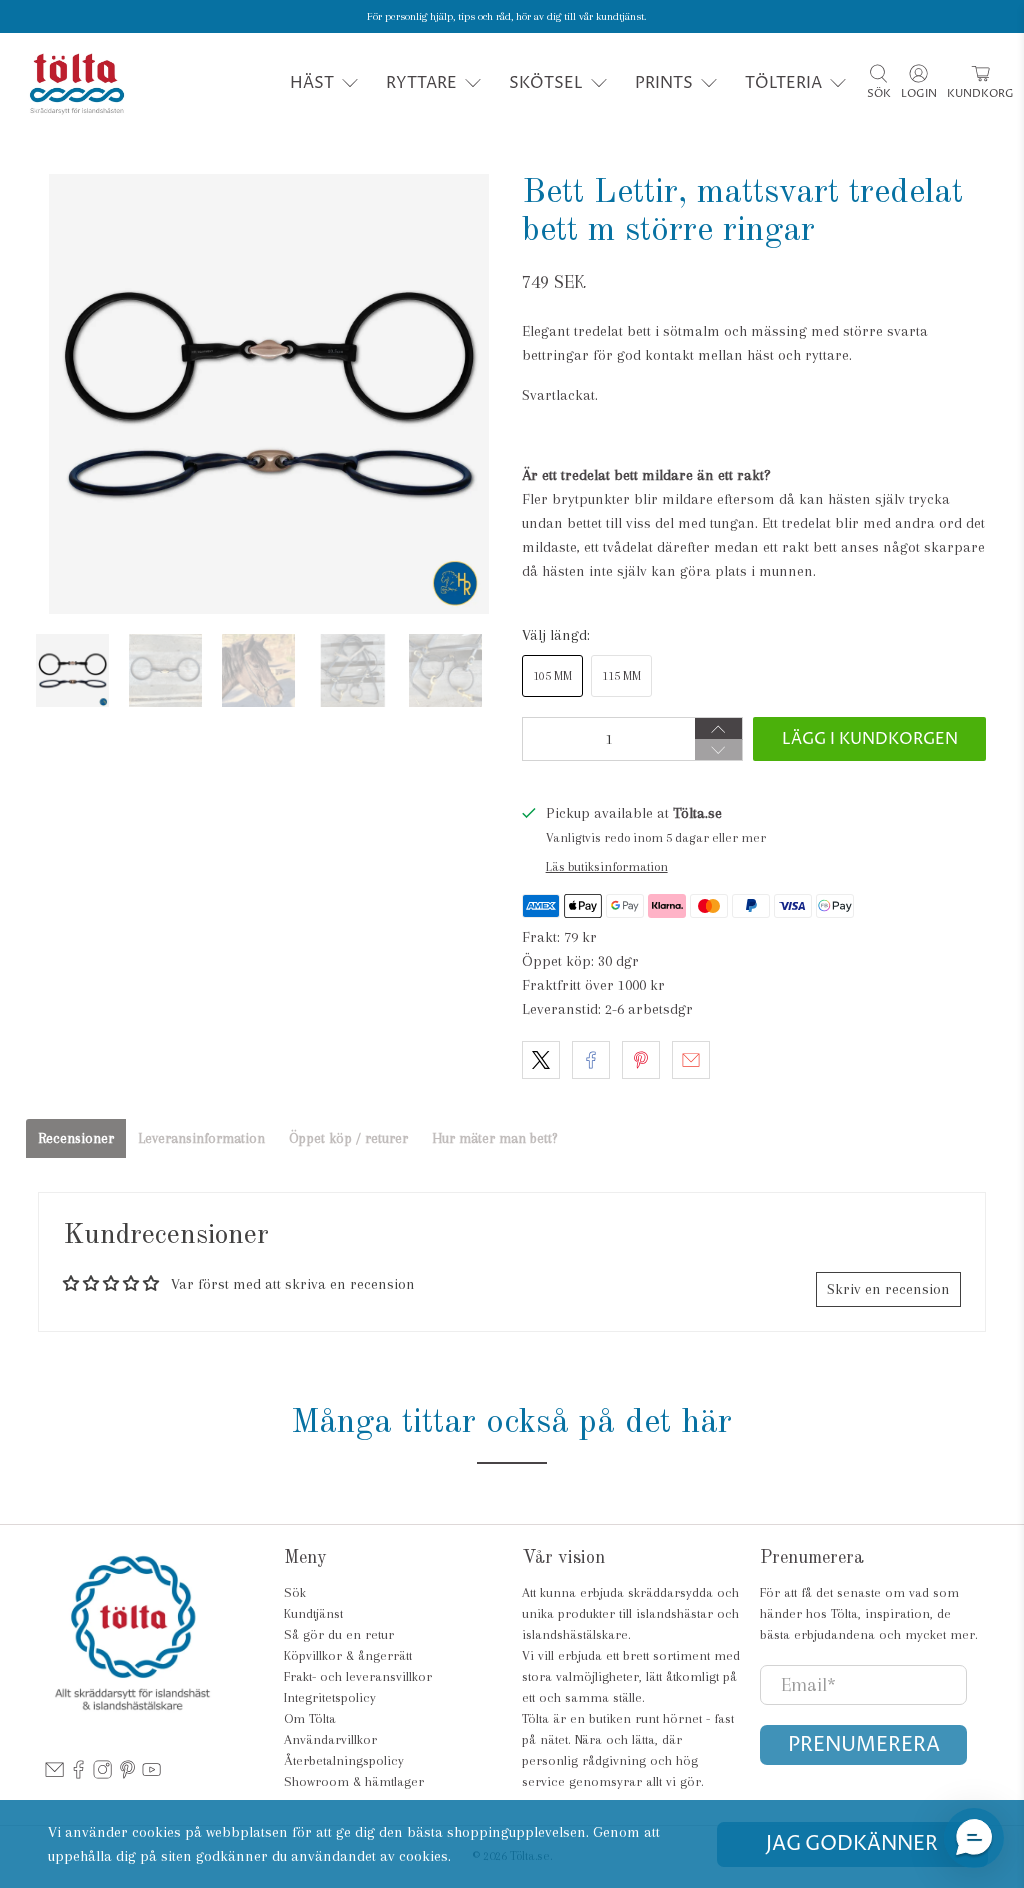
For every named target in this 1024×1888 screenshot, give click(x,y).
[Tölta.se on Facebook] (78, 1774)
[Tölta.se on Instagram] (102, 1774)
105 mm (552, 676)
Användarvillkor (330, 1739)
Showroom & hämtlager (354, 1781)
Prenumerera (864, 1745)
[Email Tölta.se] (54, 1774)
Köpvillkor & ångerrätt (348, 1655)
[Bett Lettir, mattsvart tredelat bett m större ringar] (269, 394)
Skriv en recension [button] (888, 1289)
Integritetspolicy (330, 1697)
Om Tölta (310, 1718)
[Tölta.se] (77, 83)
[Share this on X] (541, 1060)
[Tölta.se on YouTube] (151, 1774)
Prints (664, 83)
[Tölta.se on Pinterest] (127, 1774)
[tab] (76, 1138)
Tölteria (783, 83)
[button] (755, 475)
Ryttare (421, 83)
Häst (312, 83)
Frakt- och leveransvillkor (358, 1676)
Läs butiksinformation (607, 866)
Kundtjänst (313, 1613)
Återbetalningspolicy (344, 1760)
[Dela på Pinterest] (641, 1060)
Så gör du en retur (339, 1634)
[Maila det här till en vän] (691, 1060)
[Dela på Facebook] (591, 1060)
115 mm (621, 676)
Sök (295, 1592)
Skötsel (546, 83)
